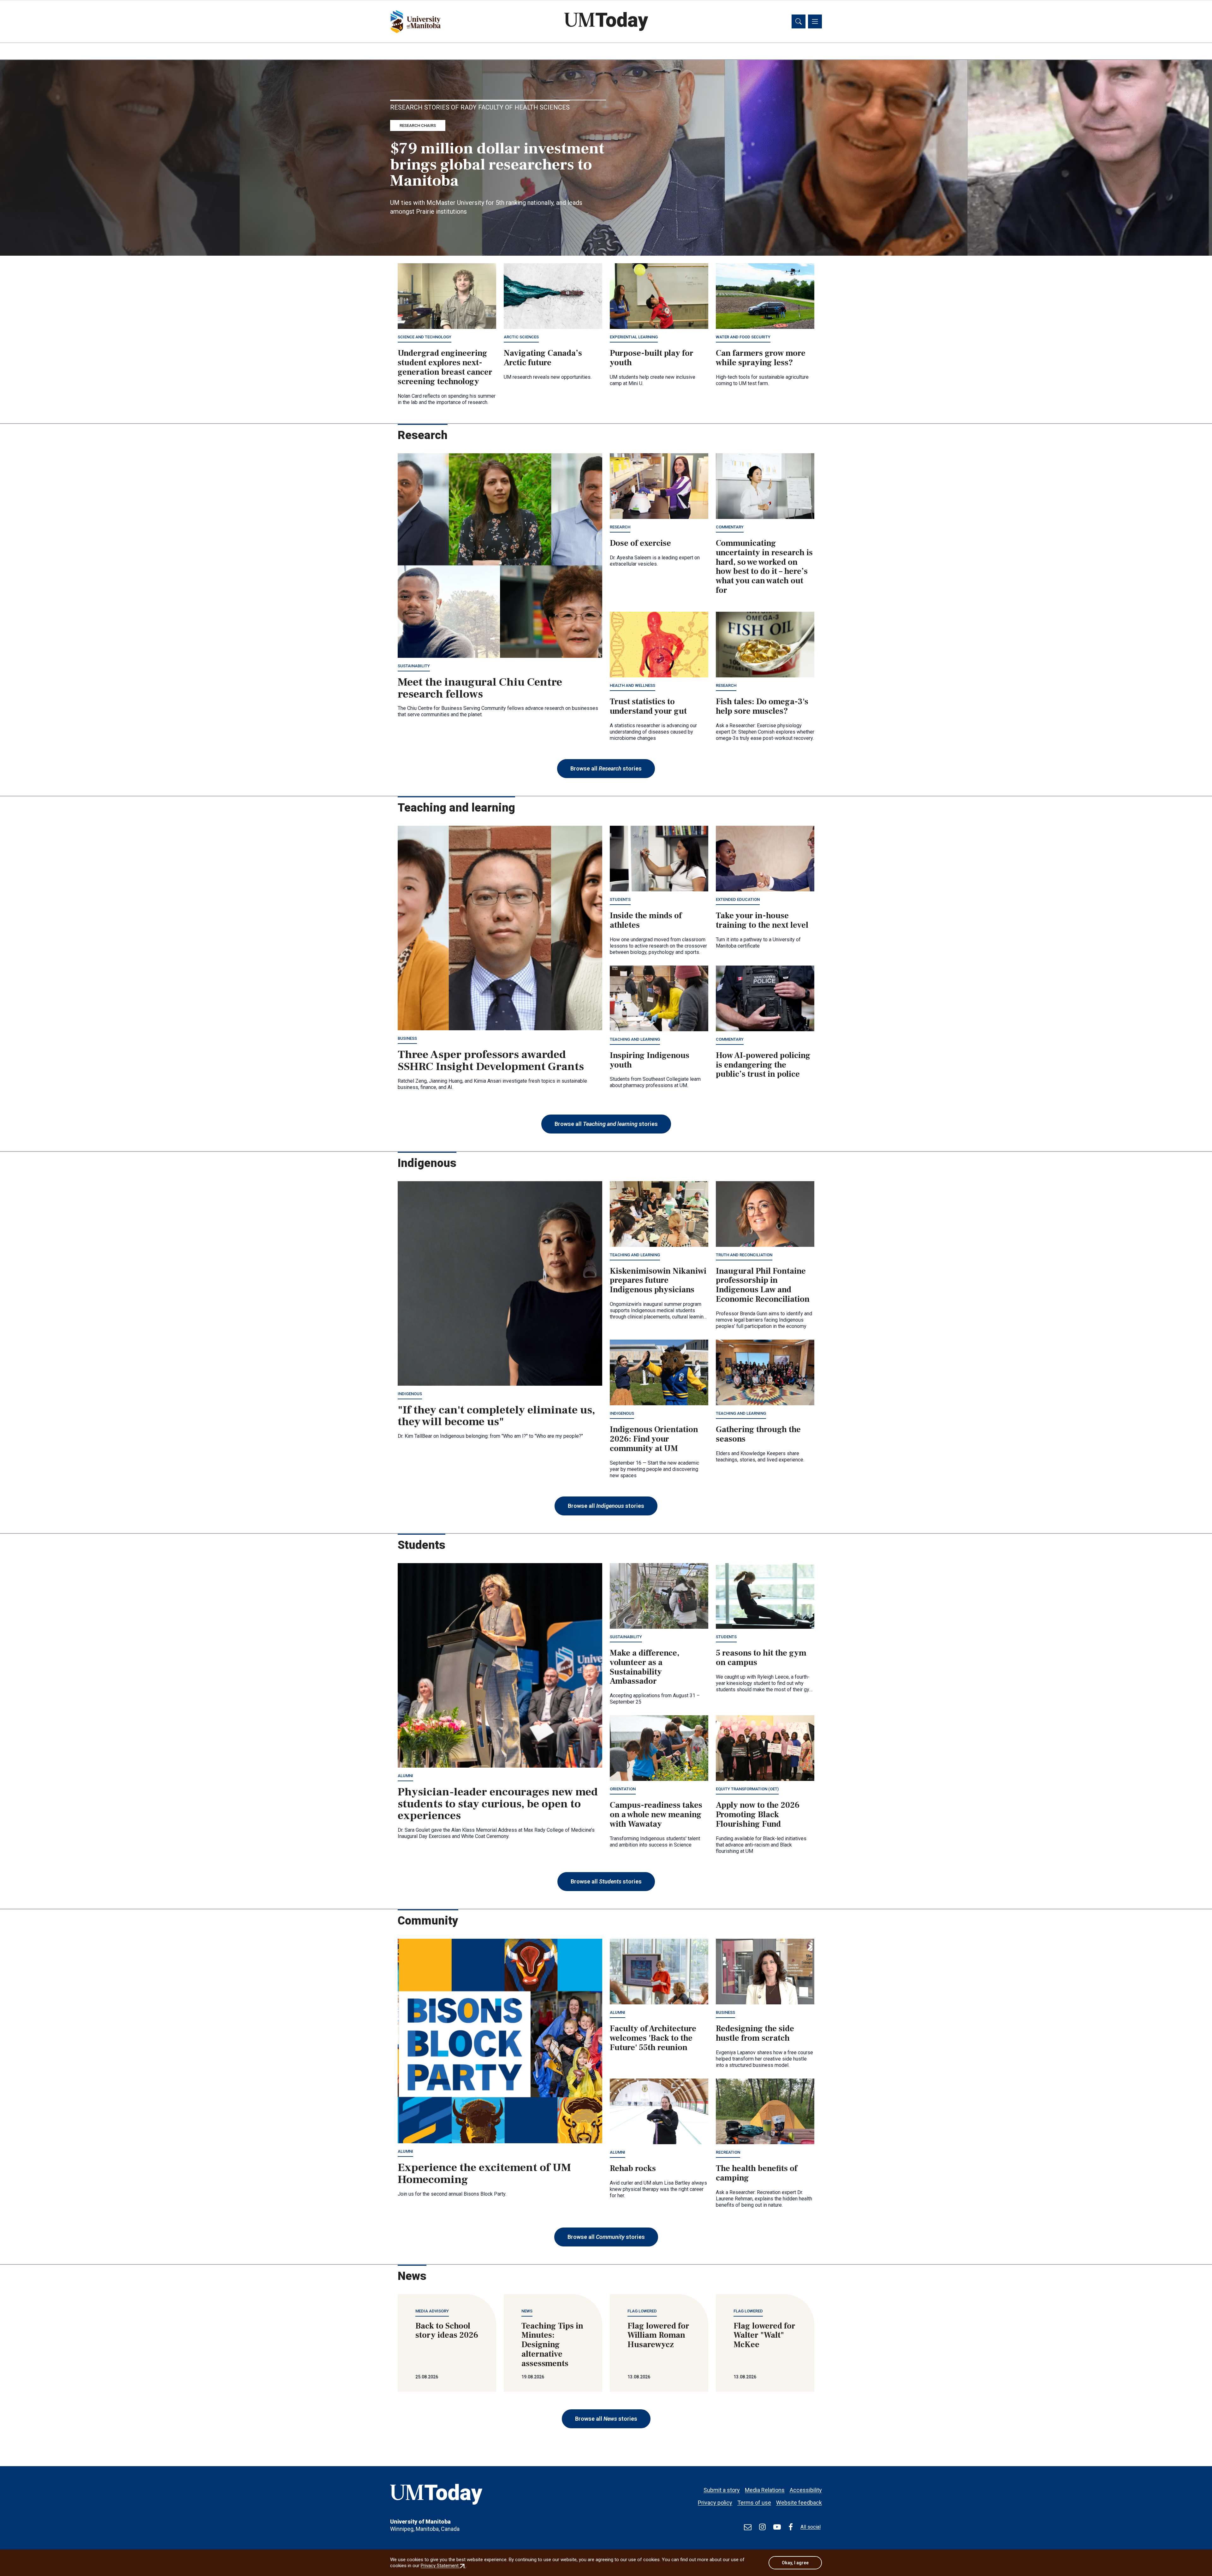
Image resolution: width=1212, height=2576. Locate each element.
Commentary (730, 527)
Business (407, 1038)
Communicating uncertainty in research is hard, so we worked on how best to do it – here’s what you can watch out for (764, 567)
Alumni (405, 1776)
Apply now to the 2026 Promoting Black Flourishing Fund (758, 1815)
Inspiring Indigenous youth (650, 1060)
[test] (748, 2527)
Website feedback (799, 2503)
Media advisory (432, 2311)
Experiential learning (634, 337)
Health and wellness (633, 685)
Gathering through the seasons (758, 1434)
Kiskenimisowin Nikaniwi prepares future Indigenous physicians (658, 1281)
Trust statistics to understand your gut (648, 706)
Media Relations (765, 2490)
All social (811, 2527)
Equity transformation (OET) (747, 1789)
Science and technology (425, 337)
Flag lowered (642, 2311)
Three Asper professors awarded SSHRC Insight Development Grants (491, 1061)
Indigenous (410, 1394)
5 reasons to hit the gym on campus (761, 1658)
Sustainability (414, 666)
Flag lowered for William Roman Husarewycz (658, 2335)
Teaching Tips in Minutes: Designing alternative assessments (552, 2345)
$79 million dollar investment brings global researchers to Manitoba (497, 165)
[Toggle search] (799, 21)
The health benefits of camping (757, 2173)
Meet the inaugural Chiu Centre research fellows (480, 688)
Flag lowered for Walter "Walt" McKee (764, 2335)
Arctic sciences (521, 337)
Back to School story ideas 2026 (447, 2331)
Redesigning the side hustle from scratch (755, 2033)
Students (620, 899)
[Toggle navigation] (815, 21)
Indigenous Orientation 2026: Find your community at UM (654, 1439)
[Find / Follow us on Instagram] (762, 2527)
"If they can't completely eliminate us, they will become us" (496, 1416)
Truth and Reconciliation (744, 1255)
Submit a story (722, 2490)
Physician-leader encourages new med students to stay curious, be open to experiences (498, 1804)
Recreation (728, 2152)
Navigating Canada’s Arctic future (543, 358)
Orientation (623, 1789)
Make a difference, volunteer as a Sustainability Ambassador (645, 1667)
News (527, 2311)
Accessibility (806, 2490)
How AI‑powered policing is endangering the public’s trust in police (763, 1065)
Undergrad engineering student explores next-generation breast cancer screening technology (445, 367)
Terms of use (754, 2503)
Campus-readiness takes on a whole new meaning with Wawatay (656, 1815)
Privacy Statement (443, 2566)
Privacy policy (715, 2503)
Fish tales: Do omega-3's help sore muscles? (762, 706)
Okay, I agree (795, 2563)
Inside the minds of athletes (646, 920)
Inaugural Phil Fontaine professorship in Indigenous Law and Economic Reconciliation (763, 1285)
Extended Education (738, 899)
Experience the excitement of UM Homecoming (484, 2174)
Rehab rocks (633, 2168)
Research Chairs (418, 125)
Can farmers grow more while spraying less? (761, 358)
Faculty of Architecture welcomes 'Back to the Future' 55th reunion (653, 2038)
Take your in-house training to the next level (762, 920)
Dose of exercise (640, 543)
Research (620, 527)
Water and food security (743, 337)
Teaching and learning (635, 1039)
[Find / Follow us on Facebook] (791, 2527)
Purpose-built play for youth (652, 358)
